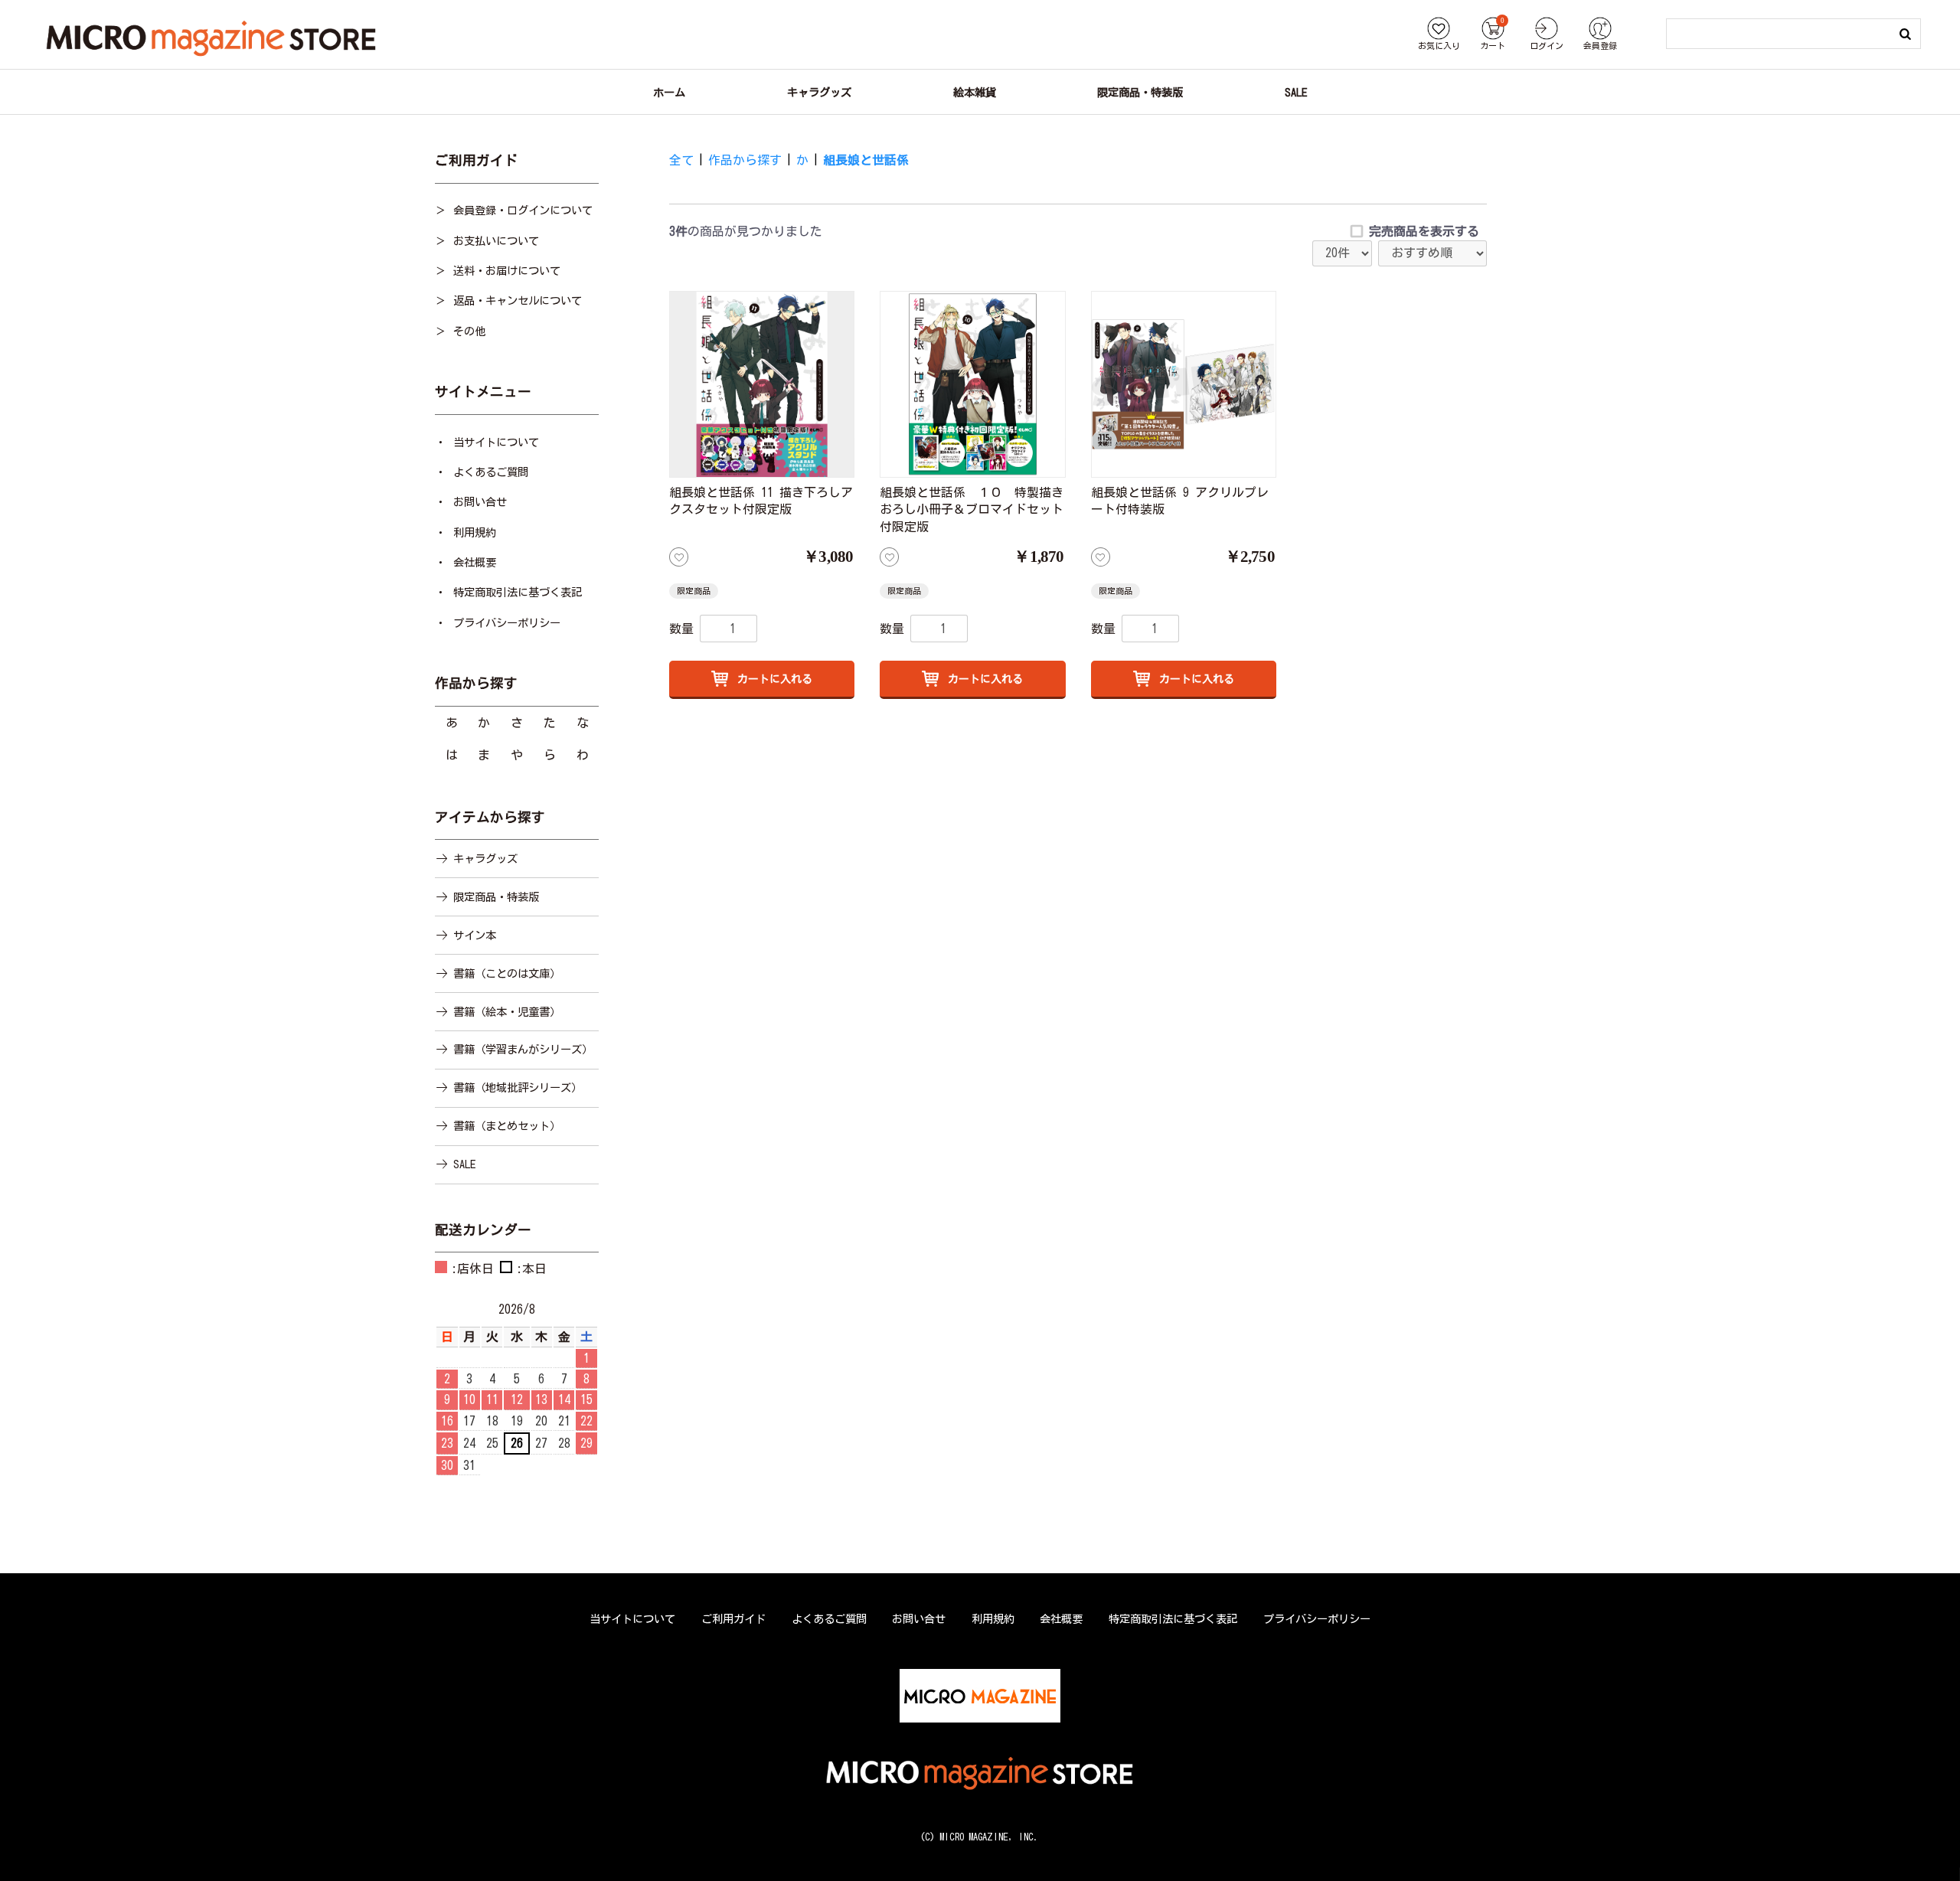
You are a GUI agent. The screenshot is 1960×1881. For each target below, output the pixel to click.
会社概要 (475, 562)
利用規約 (475, 532)
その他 (469, 331)
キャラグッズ (485, 859)
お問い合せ (480, 502)
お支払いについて (496, 241)
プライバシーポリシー (507, 623)
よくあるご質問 (491, 472)
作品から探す (745, 160)
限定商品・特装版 (496, 897)
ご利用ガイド (733, 1619)
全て (681, 160)
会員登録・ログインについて (523, 210)
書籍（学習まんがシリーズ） (523, 1049)
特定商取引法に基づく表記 (518, 592)
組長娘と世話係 (866, 160)
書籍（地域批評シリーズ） (518, 1087)
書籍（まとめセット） (507, 1126)
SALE (464, 1164)
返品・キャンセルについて (518, 300)
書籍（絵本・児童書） (507, 1012)
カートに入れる (772, 679)
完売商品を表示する (1424, 231)
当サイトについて (496, 442)
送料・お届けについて (507, 271)
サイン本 (475, 935)
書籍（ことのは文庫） (507, 973)
